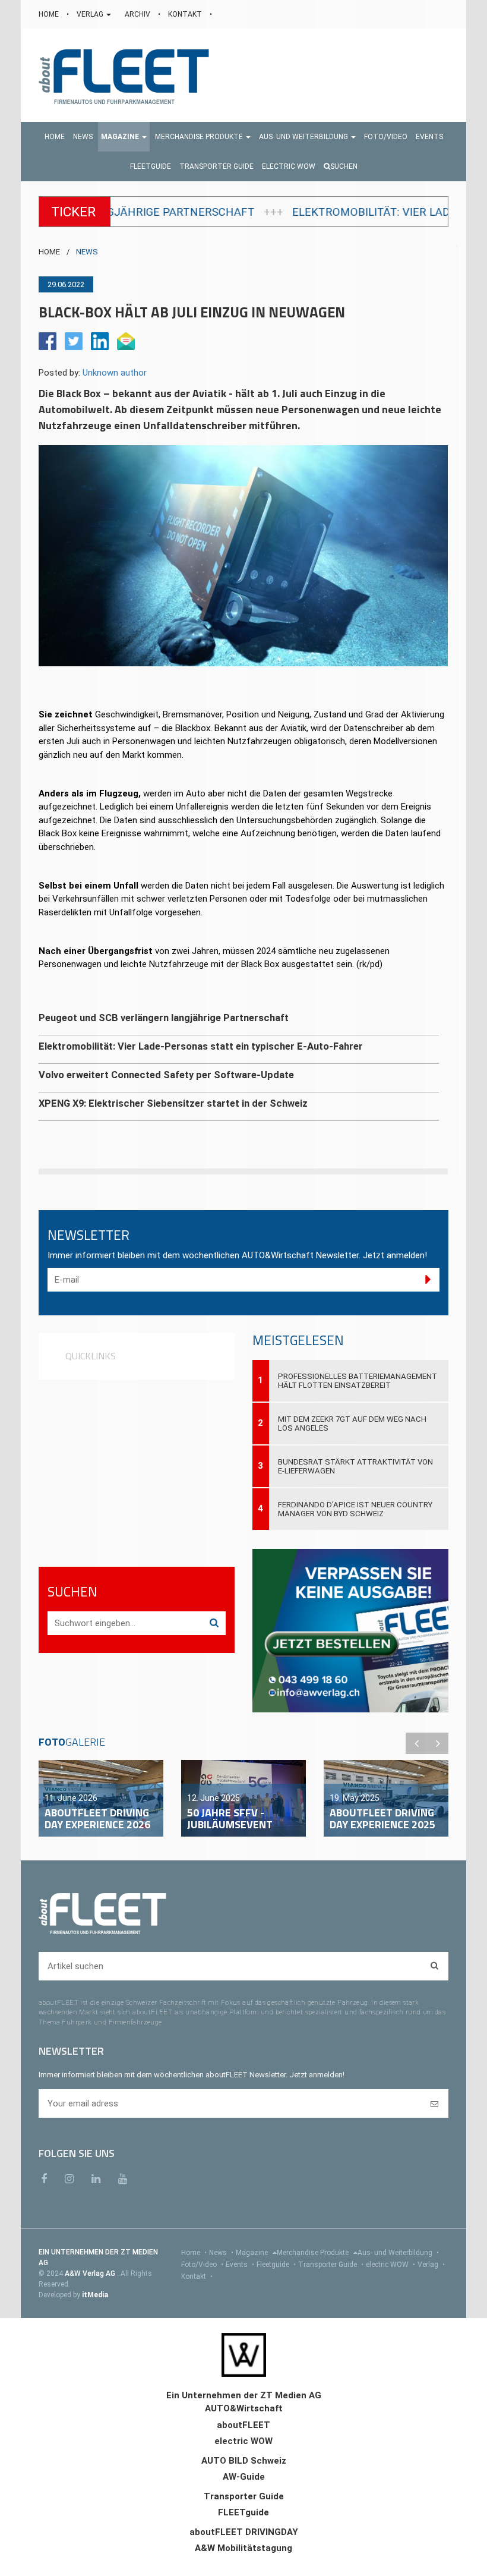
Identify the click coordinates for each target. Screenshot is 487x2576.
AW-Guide (244, 2477)
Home (194, 2253)
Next (438, 1743)
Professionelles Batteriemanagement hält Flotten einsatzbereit (358, 1381)
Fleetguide (276, 2265)
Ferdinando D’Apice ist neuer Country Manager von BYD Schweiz (355, 1509)
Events (240, 2265)
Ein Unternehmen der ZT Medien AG (244, 2395)
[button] (124, 137)
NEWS (87, 252)
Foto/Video (202, 2265)
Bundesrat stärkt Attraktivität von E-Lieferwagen (355, 1466)
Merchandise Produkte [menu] (314, 2253)
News (221, 2253)
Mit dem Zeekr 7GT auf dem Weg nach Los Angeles (352, 1424)
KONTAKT (186, 14)
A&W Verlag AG (91, 2273)
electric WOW (390, 2265)
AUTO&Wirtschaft (244, 2408)
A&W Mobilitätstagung (243, 2548)
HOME (50, 14)
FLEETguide (243, 2512)
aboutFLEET (243, 2425)
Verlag (431, 2265)
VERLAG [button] (91, 14)
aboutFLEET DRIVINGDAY (244, 2532)
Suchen (344, 166)
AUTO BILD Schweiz (244, 2461)
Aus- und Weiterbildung (398, 2253)
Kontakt (197, 2276)
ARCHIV (138, 14)
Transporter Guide (331, 2265)
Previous (416, 1743)
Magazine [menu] (253, 2253)
